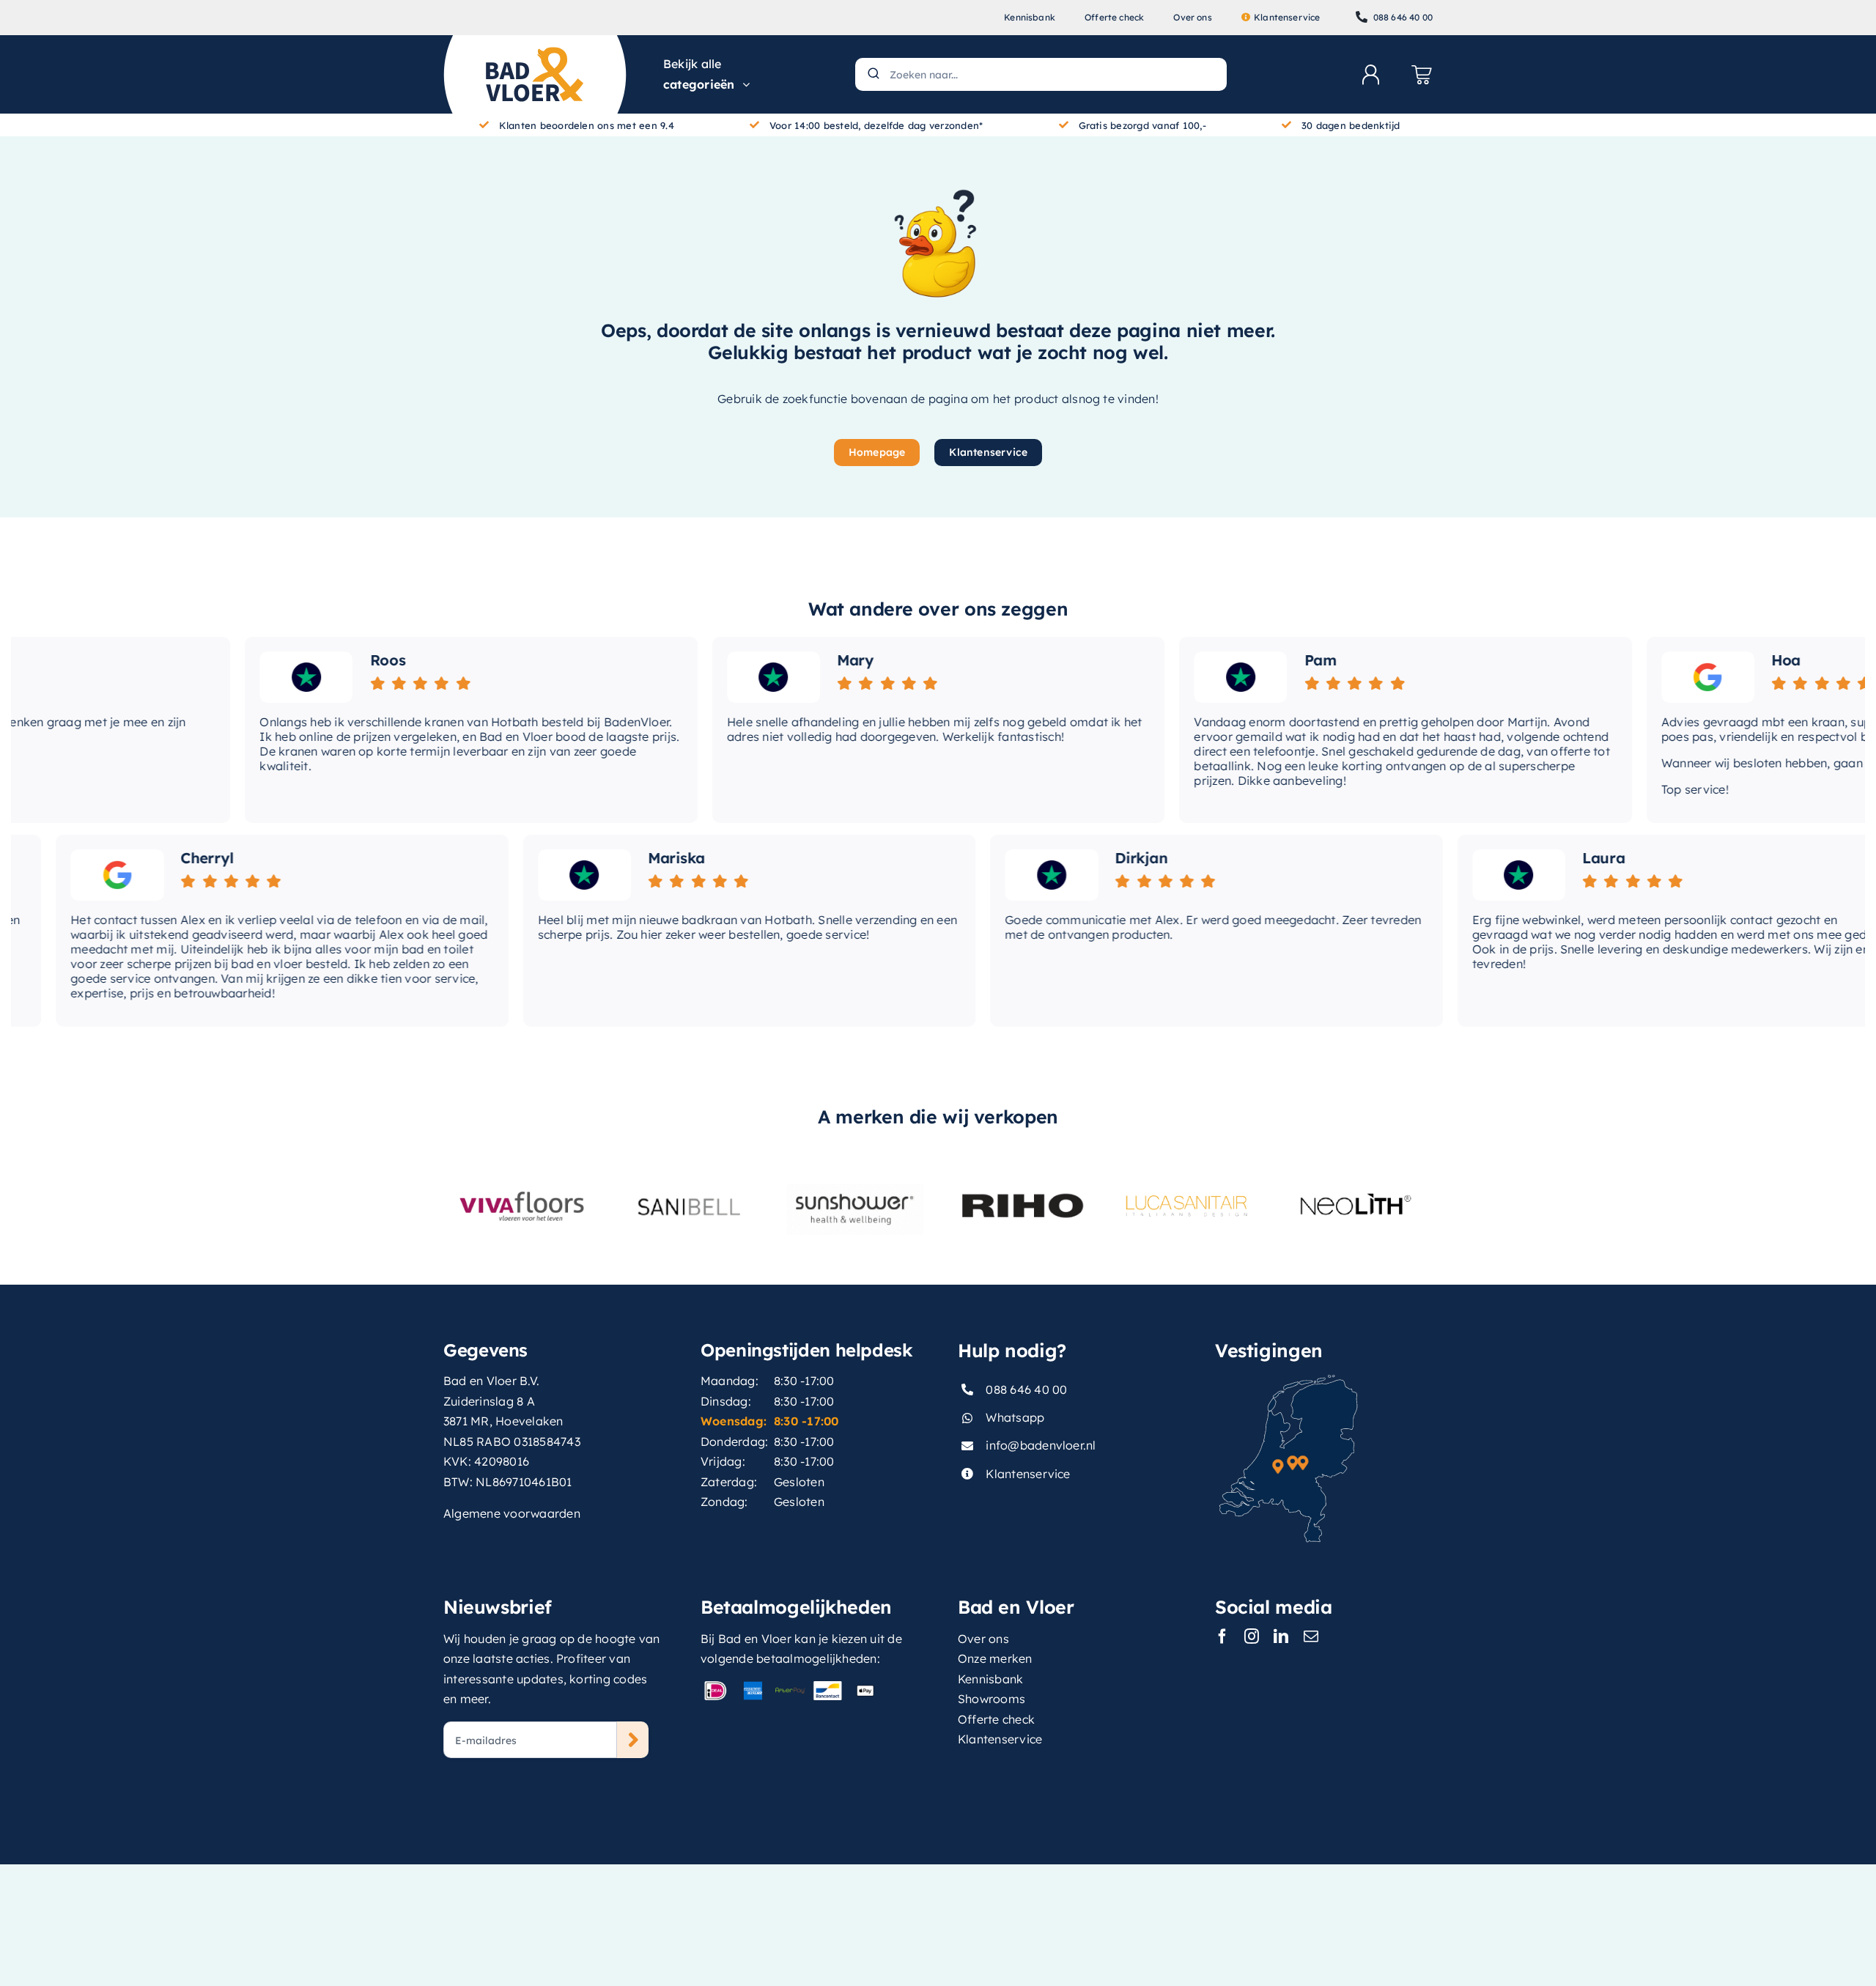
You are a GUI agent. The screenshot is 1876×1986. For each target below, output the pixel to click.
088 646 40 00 (1026, 1389)
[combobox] (1041, 74)
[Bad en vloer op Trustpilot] (252, 677)
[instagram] (1252, 1636)
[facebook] (1222, 1636)
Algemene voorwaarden (512, 1513)
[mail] (1311, 1636)
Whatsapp (1015, 1417)
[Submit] (872, 74)
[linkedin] (1281, 1636)
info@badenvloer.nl (1041, 1445)
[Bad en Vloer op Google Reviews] (1654, 677)
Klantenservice (1028, 1474)
